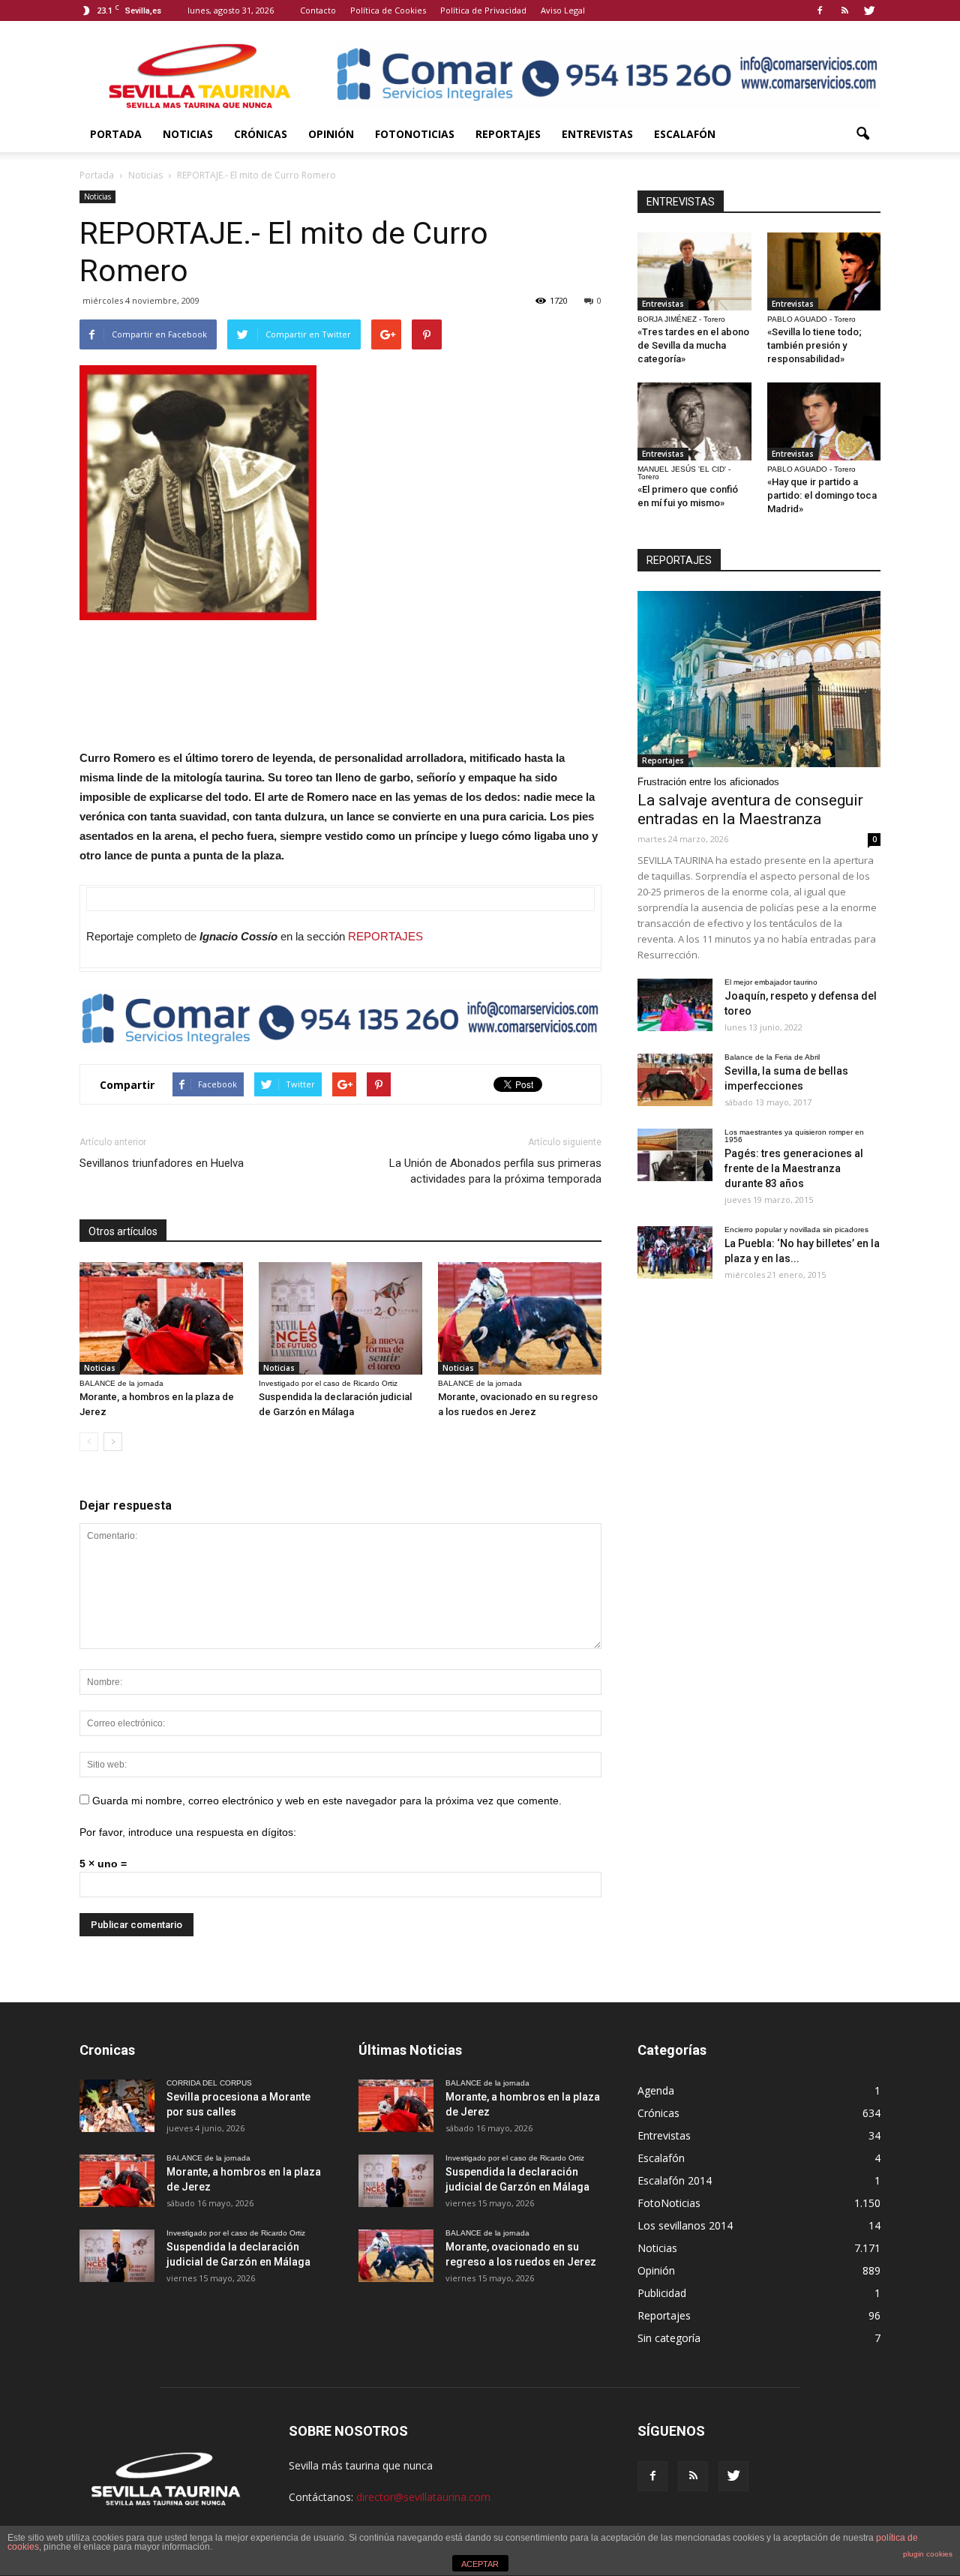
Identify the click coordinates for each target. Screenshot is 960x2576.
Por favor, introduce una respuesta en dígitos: (188, 1832)
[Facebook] (820, 10)
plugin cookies (928, 2554)
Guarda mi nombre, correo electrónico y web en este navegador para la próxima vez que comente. (327, 1801)
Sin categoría (669, 2338)
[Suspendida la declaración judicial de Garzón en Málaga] (340, 1318)
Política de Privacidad (483, 10)
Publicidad (662, 2293)
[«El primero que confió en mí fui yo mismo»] (694, 421)
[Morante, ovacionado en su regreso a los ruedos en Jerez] (520, 1318)
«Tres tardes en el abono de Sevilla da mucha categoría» (693, 345)
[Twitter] (869, 10)
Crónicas (261, 134)
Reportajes (508, 134)
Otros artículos (123, 1231)
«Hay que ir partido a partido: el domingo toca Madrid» (822, 495)
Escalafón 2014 (675, 2180)
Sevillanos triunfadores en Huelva (162, 1163)
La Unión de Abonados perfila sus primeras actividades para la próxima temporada (495, 1171)
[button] (862, 134)
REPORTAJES (385, 936)
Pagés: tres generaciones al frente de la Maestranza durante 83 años (794, 1168)
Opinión (331, 134)
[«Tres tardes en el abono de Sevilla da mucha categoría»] (694, 271)
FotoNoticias (415, 134)
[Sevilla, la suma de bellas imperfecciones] (675, 1080)
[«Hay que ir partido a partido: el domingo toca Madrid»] (824, 421)
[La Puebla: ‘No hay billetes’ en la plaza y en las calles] (675, 1252)
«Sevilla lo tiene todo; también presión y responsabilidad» (814, 345)
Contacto (318, 10)
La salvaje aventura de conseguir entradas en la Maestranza (750, 810)
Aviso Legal (563, 10)
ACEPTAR (480, 2564)
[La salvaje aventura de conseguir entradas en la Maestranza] (759, 679)
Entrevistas (597, 134)
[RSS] (844, 10)
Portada (116, 134)
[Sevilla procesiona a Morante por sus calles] (117, 2106)
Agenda (656, 2090)
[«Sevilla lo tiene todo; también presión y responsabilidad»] (824, 271)
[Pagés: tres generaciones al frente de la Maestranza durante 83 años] (675, 1155)
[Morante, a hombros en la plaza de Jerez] (161, 1318)
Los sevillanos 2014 (685, 2225)
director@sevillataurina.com (423, 2497)
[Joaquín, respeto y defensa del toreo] (675, 1005)
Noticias (188, 134)
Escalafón (685, 134)
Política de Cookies (388, 10)
